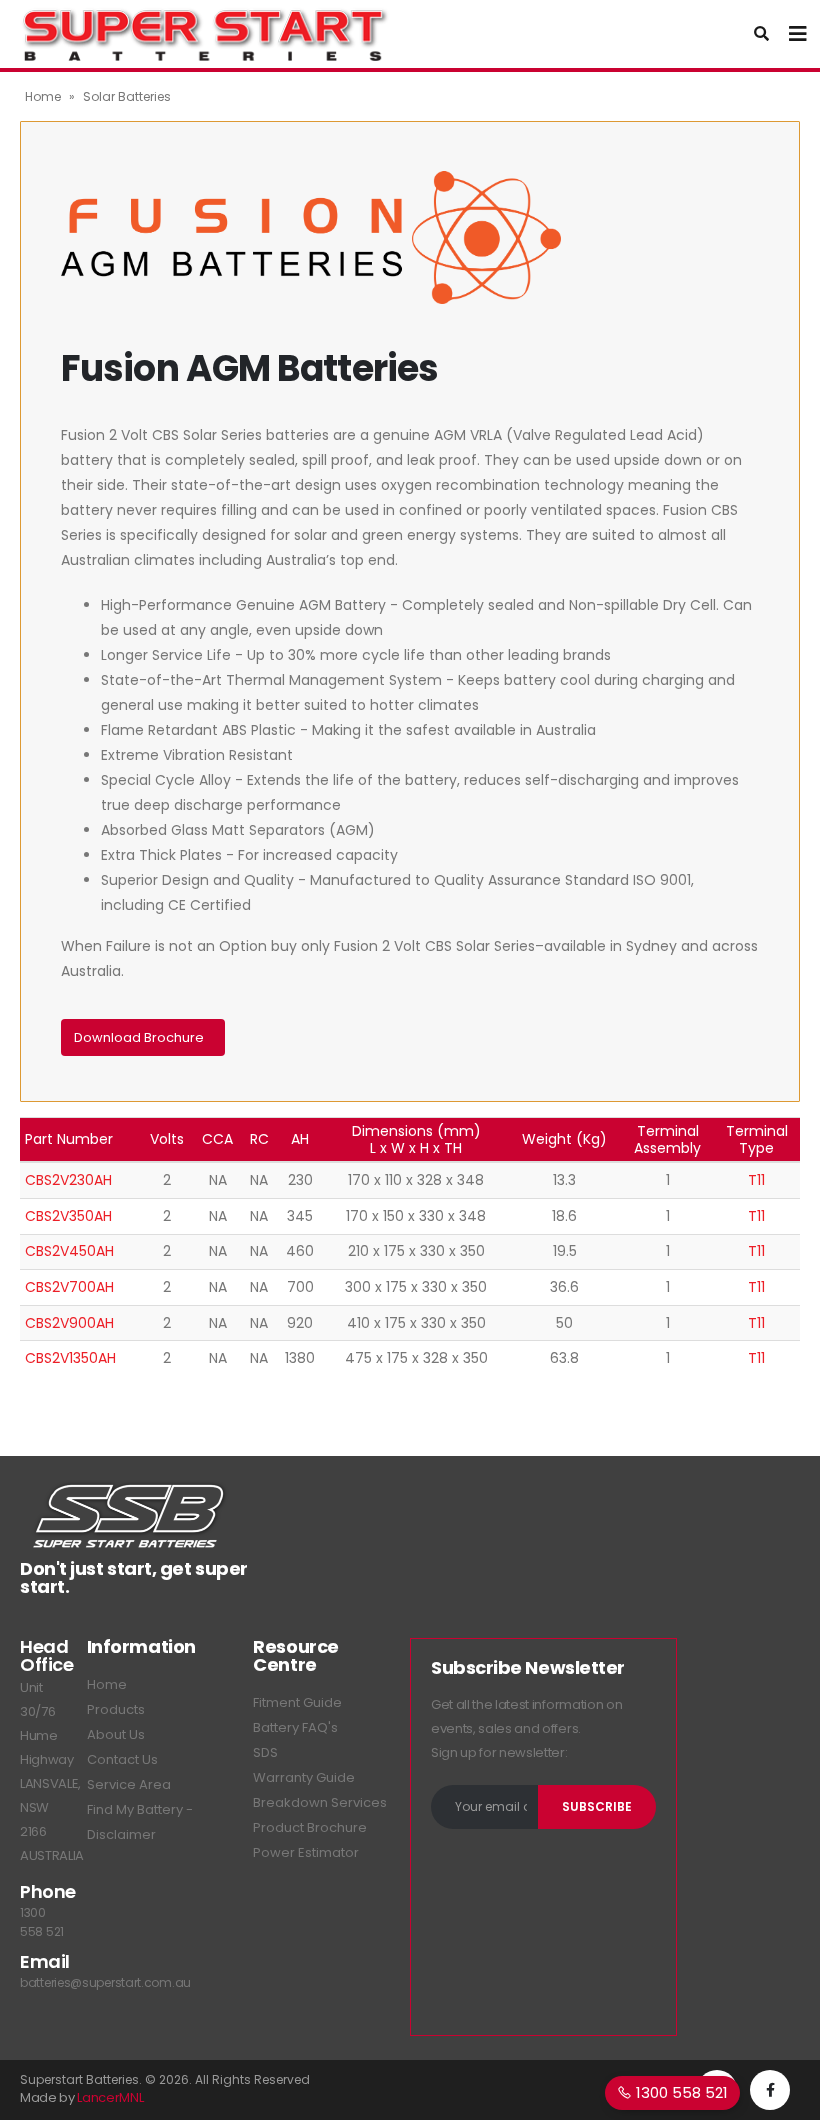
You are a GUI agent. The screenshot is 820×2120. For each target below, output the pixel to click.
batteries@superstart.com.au (105, 1982)
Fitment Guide (297, 1702)
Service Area (129, 1784)
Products (116, 1709)
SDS (265, 1752)
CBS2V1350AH (70, 1358)
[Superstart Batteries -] (205, 34)
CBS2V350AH (68, 1216)
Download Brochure (140, 1037)
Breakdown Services (320, 1802)
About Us (116, 1734)
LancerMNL (110, 2097)
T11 (756, 1180)
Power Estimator (306, 1852)
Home (43, 96)
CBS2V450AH (69, 1251)
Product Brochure (310, 1827)
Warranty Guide (304, 1777)
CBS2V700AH (69, 1287)
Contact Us (122, 1759)
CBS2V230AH (68, 1180)
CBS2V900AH (69, 1323)
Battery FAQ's (295, 1727)
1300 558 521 (680, 2092)
